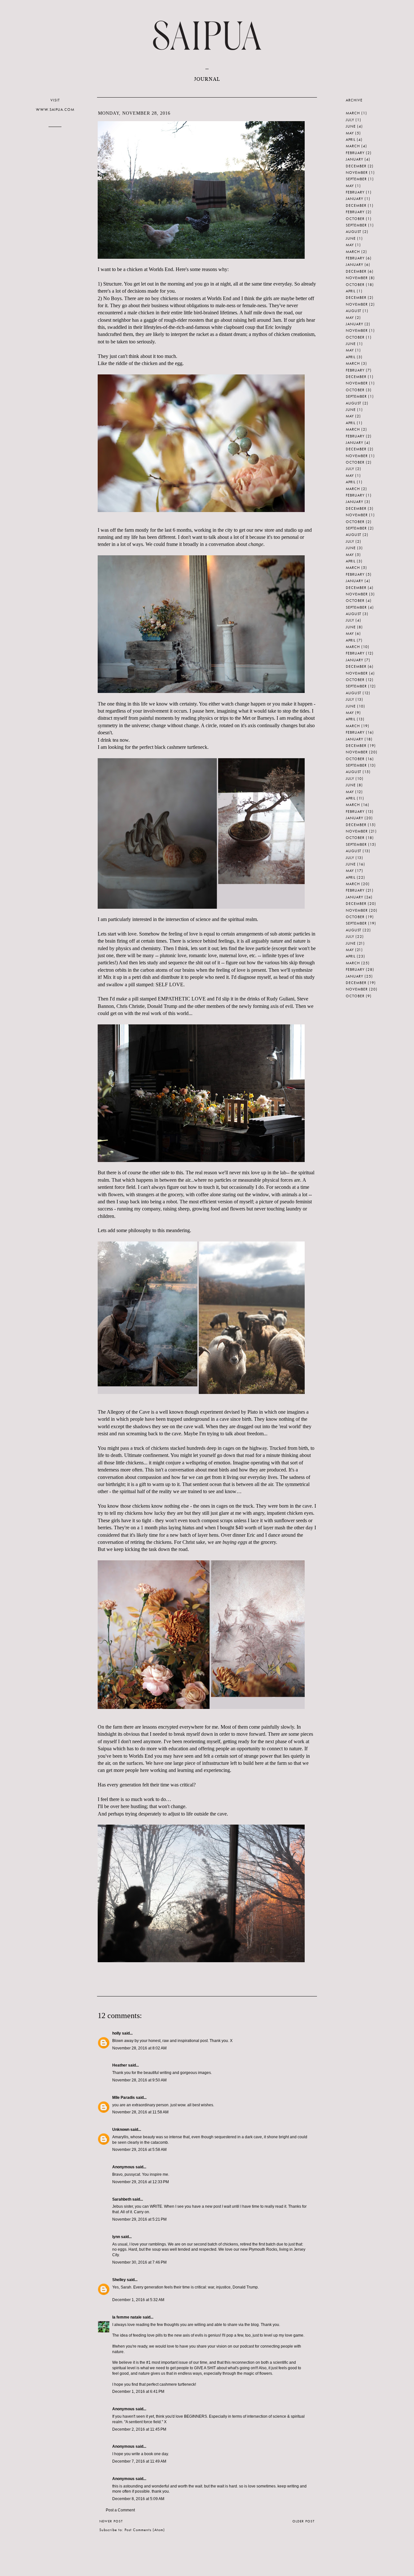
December (356, 166)
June (351, 126)
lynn (116, 2237)
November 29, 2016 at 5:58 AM (139, 2150)
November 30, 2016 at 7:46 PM (139, 2262)
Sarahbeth (122, 2199)
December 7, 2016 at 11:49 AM (139, 2461)
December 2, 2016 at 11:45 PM (139, 2429)
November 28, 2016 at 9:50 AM (139, 2080)
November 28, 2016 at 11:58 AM (140, 2112)
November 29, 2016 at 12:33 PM (141, 2182)
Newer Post (111, 2521)
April (351, 140)
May (350, 133)
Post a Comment (120, 2510)
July (350, 120)
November (357, 173)
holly (117, 2033)
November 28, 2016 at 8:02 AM (139, 2048)
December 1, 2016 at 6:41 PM (138, 2392)
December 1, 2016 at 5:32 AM (138, 2300)
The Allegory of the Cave (124, 1412)
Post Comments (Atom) (145, 2530)
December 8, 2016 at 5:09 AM (138, 2499)
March (353, 113)
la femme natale (127, 2317)
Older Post (304, 2521)
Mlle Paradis (124, 2098)
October (355, 219)
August (354, 232)
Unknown (121, 2130)
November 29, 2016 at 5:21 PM (139, 2219)
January (354, 159)
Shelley (119, 2280)
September (356, 179)
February (355, 153)
